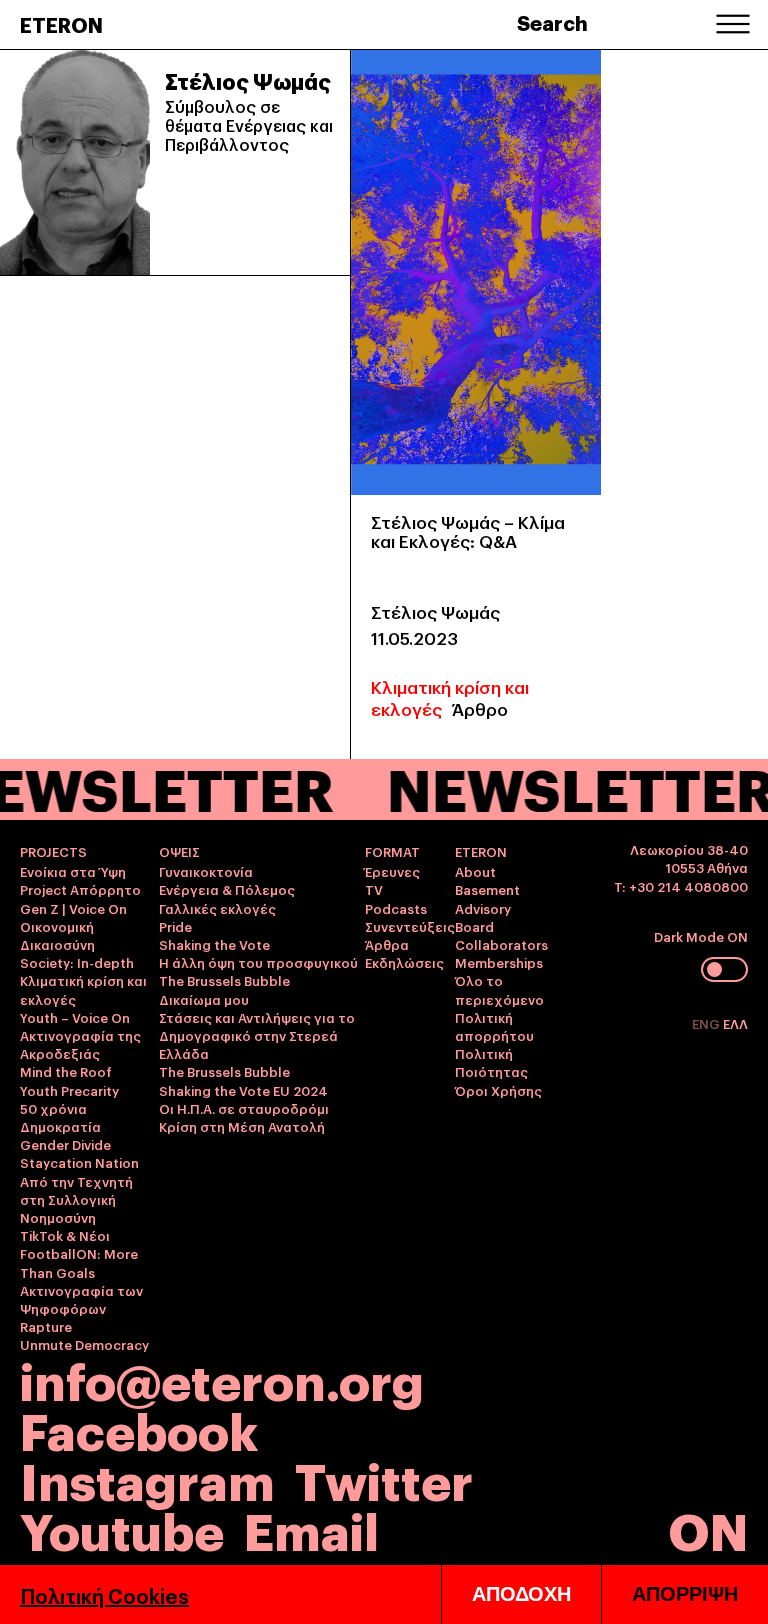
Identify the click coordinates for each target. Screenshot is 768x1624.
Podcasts (396, 908)
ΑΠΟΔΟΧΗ (521, 1594)
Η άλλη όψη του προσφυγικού (258, 962)
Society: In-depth (77, 962)
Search (552, 22)
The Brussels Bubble (224, 980)
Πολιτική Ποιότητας (491, 1062)
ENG (707, 1023)
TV (374, 889)
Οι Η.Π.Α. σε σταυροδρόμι (244, 1108)
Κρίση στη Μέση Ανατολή (242, 1126)
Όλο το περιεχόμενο (499, 989)
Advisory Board (483, 917)
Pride (175, 926)
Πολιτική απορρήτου (494, 1026)
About (475, 871)
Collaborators (501, 944)
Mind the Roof (66, 1071)
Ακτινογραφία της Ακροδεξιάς (80, 1044)
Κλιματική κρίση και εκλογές (450, 697)
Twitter (384, 1478)
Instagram (147, 1478)
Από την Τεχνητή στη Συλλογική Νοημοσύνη (76, 1199)
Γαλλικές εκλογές (217, 908)
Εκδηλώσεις (404, 962)
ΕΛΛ (735, 1023)
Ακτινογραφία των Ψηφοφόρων (81, 1299)
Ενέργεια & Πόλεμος (227, 889)
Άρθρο (480, 708)
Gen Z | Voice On (73, 908)
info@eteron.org (222, 1379)
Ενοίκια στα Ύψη (73, 871)
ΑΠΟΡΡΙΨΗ (685, 1594)
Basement (487, 889)
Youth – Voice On (75, 1017)
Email (311, 1528)
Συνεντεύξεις (410, 926)
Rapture (46, 1326)
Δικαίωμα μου (204, 999)
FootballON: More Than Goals (79, 1262)
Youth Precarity (69, 1090)
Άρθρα (387, 944)
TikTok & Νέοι (65, 1235)
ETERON (61, 24)
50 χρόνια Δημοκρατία (60, 1117)
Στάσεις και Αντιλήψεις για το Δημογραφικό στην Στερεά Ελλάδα (257, 1035)
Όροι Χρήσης (498, 1090)
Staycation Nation (79, 1162)
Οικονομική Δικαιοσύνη (57, 935)
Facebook (139, 1428)
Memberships (499, 962)
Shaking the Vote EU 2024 (243, 1090)
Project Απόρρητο (80, 889)
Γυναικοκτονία (206, 871)
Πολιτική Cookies (104, 1595)
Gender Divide (65, 1144)
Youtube (122, 1528)
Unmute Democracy (84, 1344)
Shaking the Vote (214, 944)
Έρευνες (392, 871)
